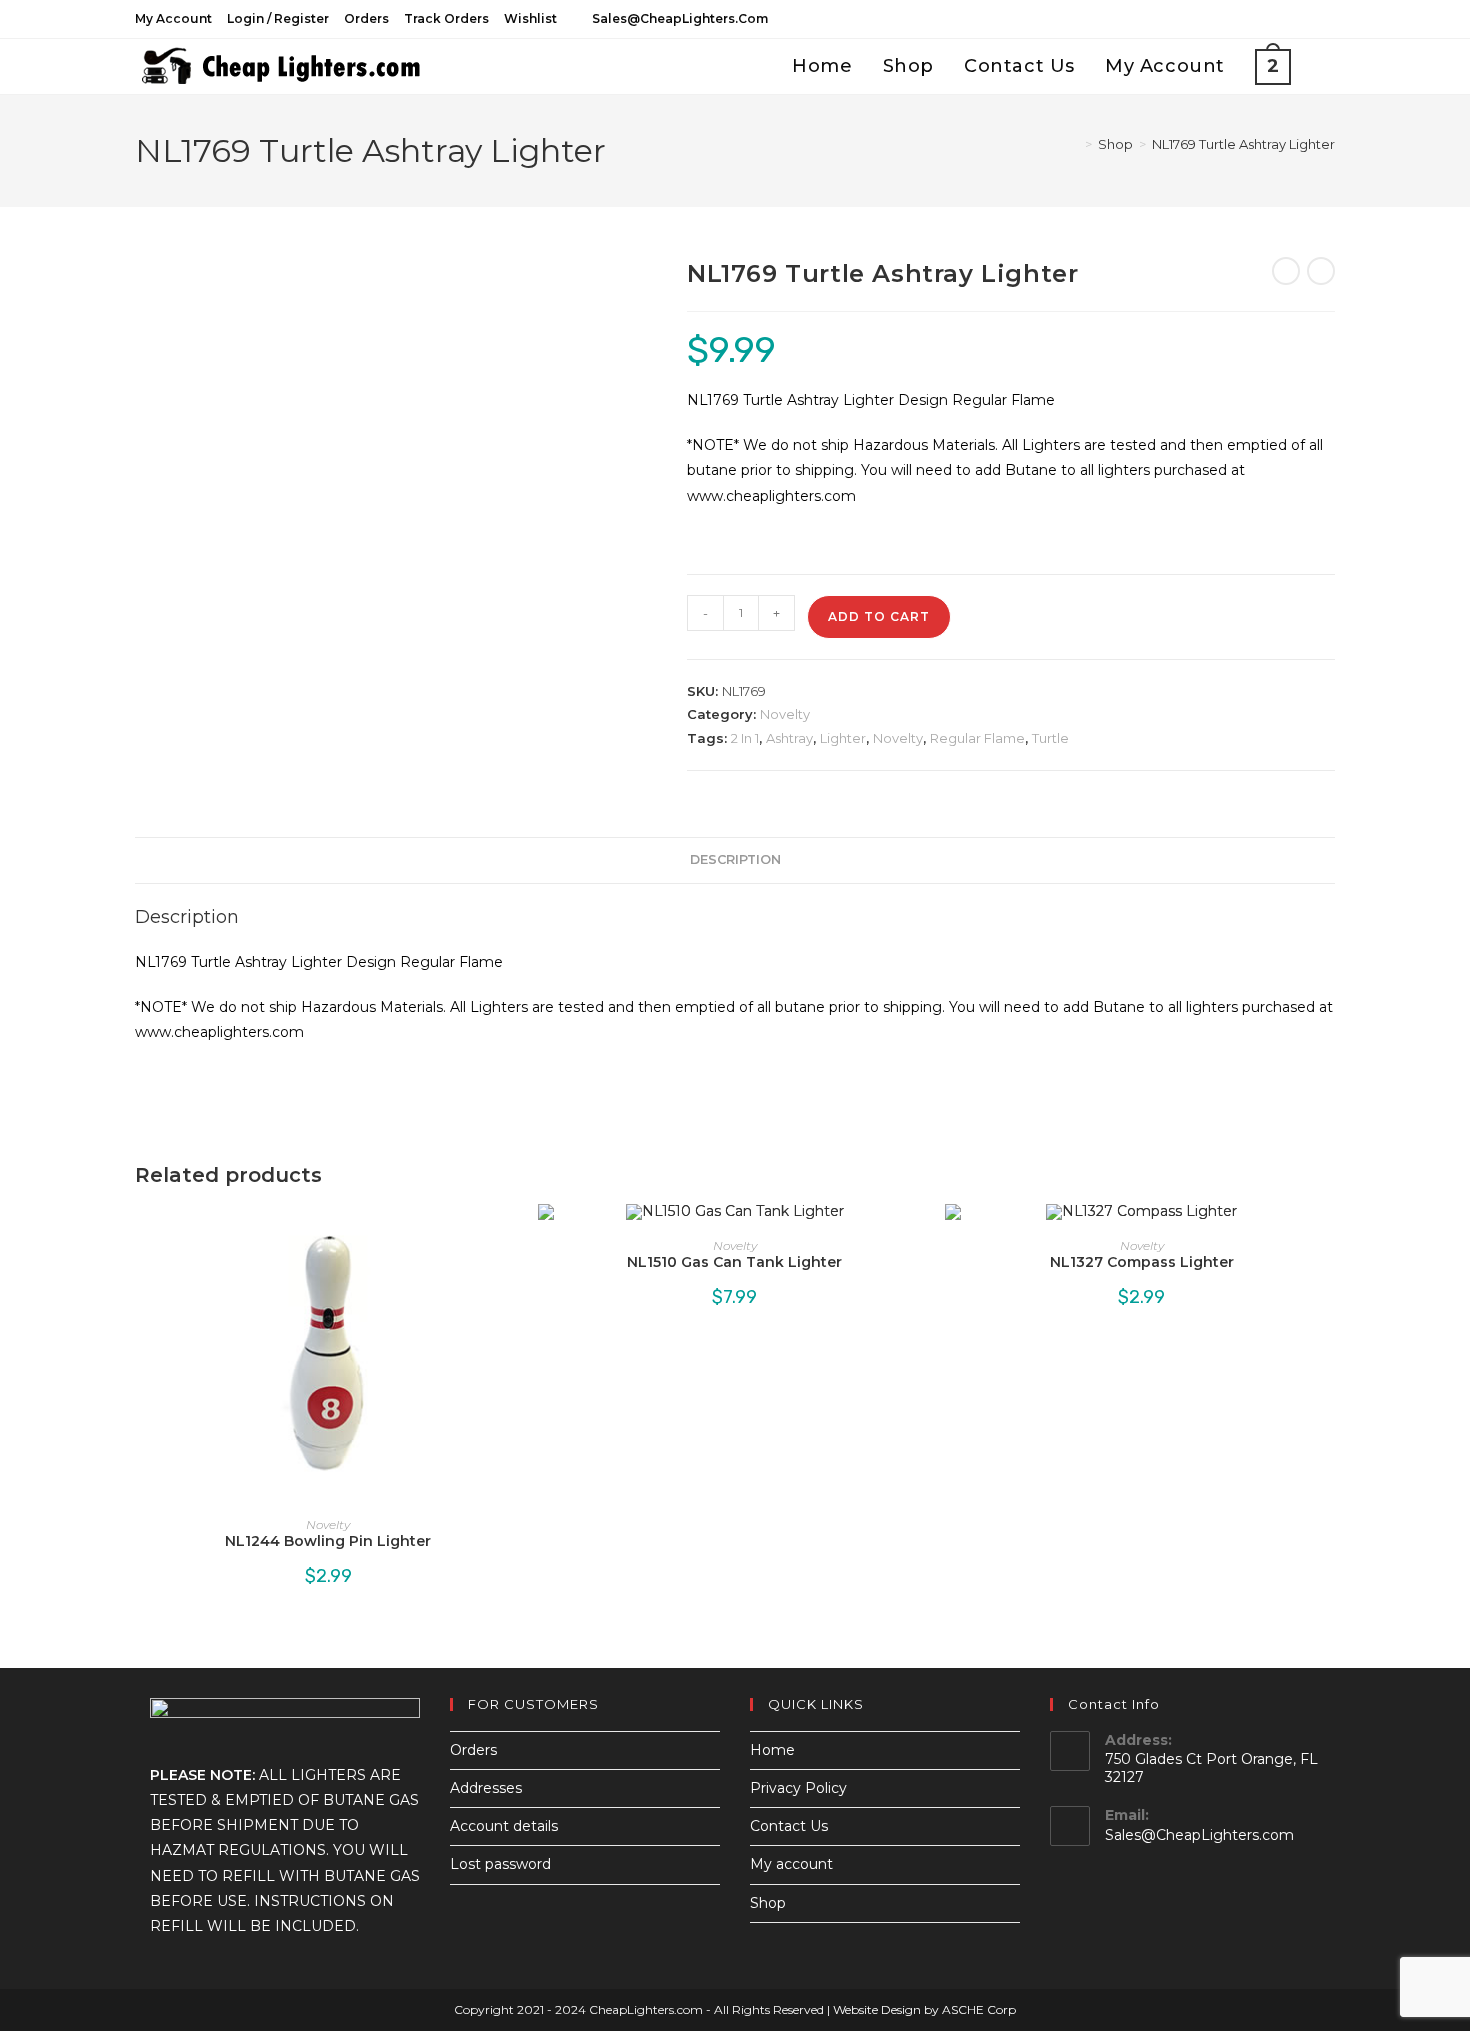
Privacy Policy (798, 1788)
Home (772, 1750)
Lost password (500, 1864)
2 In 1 (745, 738)
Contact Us (789, 1826)
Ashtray (789, 738)
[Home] (1074, 144)
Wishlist (530, 18)
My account (173, 18)
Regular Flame (977, 738)
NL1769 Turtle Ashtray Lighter (1243, 144)
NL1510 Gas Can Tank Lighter (734, 1262)
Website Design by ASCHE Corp (924, 2009)
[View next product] (1321, 271)
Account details (504, 1826)
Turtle (1050, 738)
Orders (366, 18)
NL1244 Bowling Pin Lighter (328, 1541)
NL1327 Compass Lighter (1142, 1262)
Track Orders (446, 18)
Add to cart (879, 616)
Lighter (843, 738)
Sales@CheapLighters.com (1199, 1835)
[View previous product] (1286, 271)
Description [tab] (735, 859)
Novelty (785, 714)
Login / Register (278, 18)
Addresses (486, 1788)
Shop (768, 1903)
